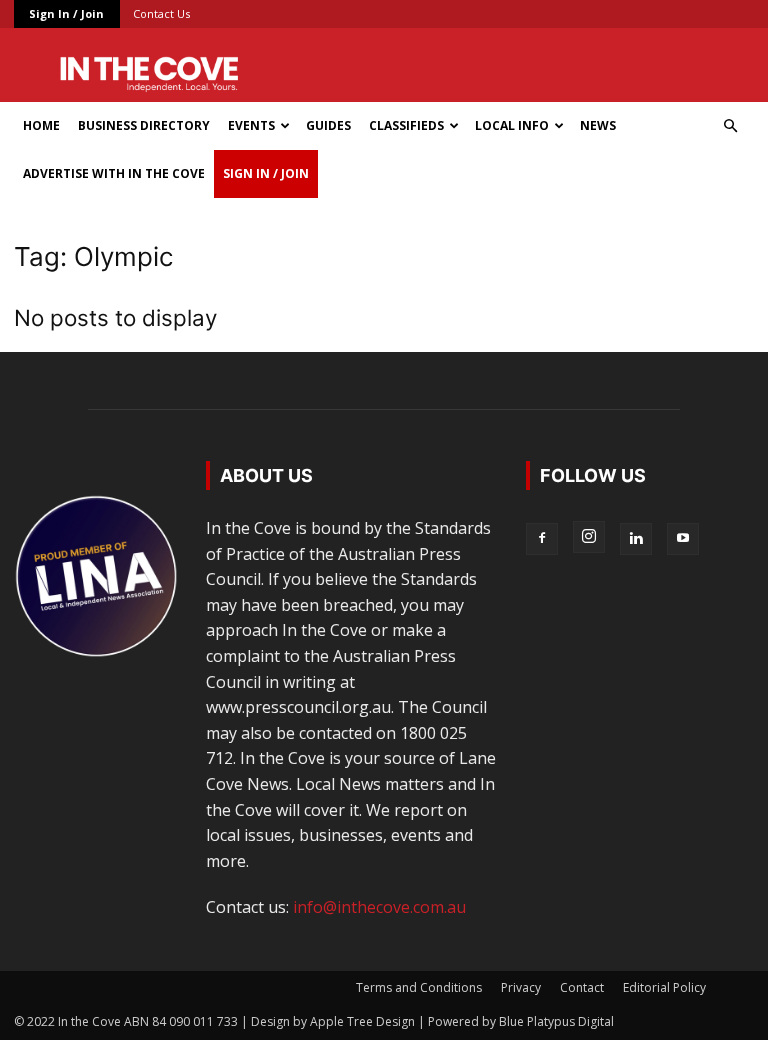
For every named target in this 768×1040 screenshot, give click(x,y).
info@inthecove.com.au (379, 907)
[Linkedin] (636, 539)
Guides (328, 125)
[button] (730, 126)
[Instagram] (589, 537)
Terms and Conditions (419, 987)
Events (251, 125)
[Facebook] (542, 539)
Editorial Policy (664, 987)
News (598, 125)
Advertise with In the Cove (114, 173)
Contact (582, 987)
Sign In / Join (66, 13)
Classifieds (406, 125)
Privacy (521, 987)
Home (41, 125)
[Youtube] (683, 539)
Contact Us (161, 13)
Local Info (512, 125)
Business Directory (144, 125)
